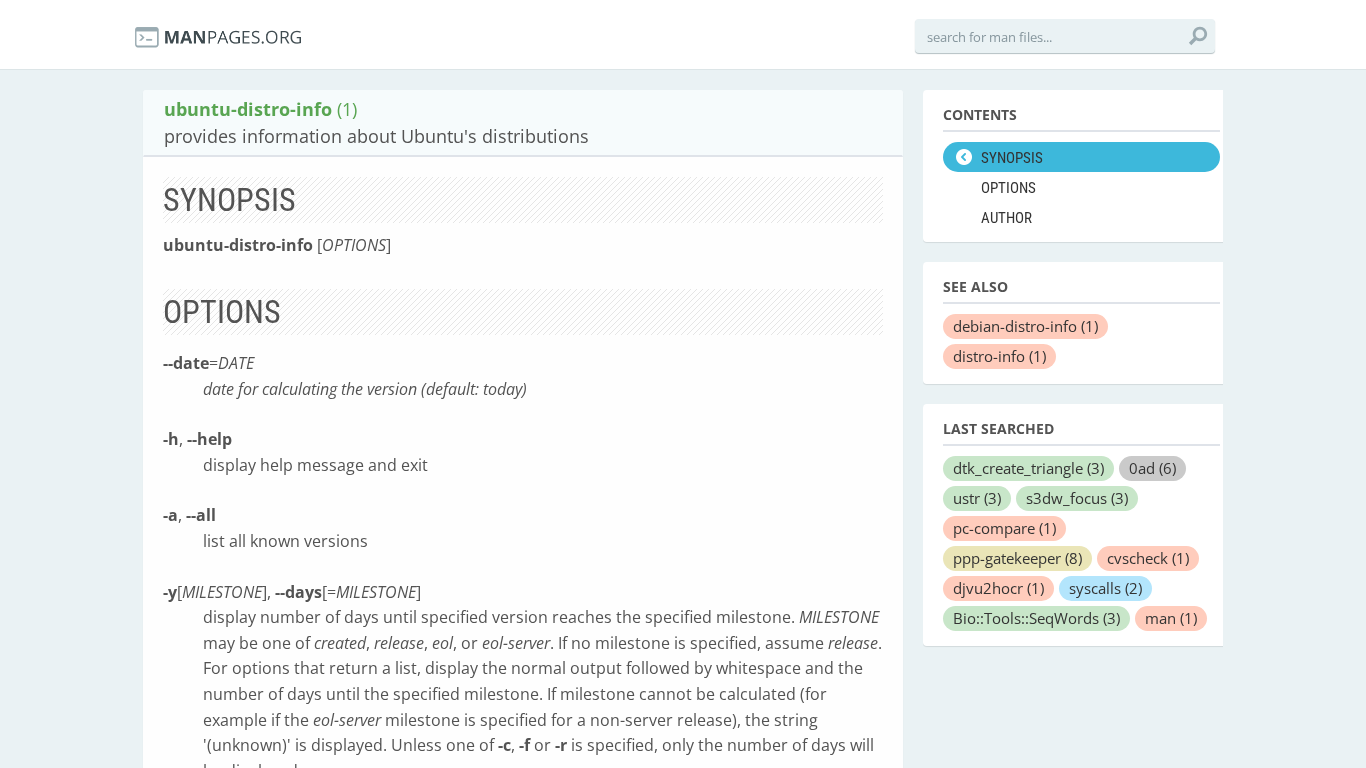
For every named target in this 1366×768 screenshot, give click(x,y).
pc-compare (1004, 528)
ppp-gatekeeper (1017, 558)
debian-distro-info (1025, 326)
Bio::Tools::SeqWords (1036, 618)
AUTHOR (1006, 218)
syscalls (1105, 588)
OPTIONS (1008, 188)
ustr (977, 498)
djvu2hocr (998, 588)
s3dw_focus (1077, 498)
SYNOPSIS (1012, 158)
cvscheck (1148, 558)
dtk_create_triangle (1028, 468)
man (1171, 618)
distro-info (999, 356)
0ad (1152, 468)
